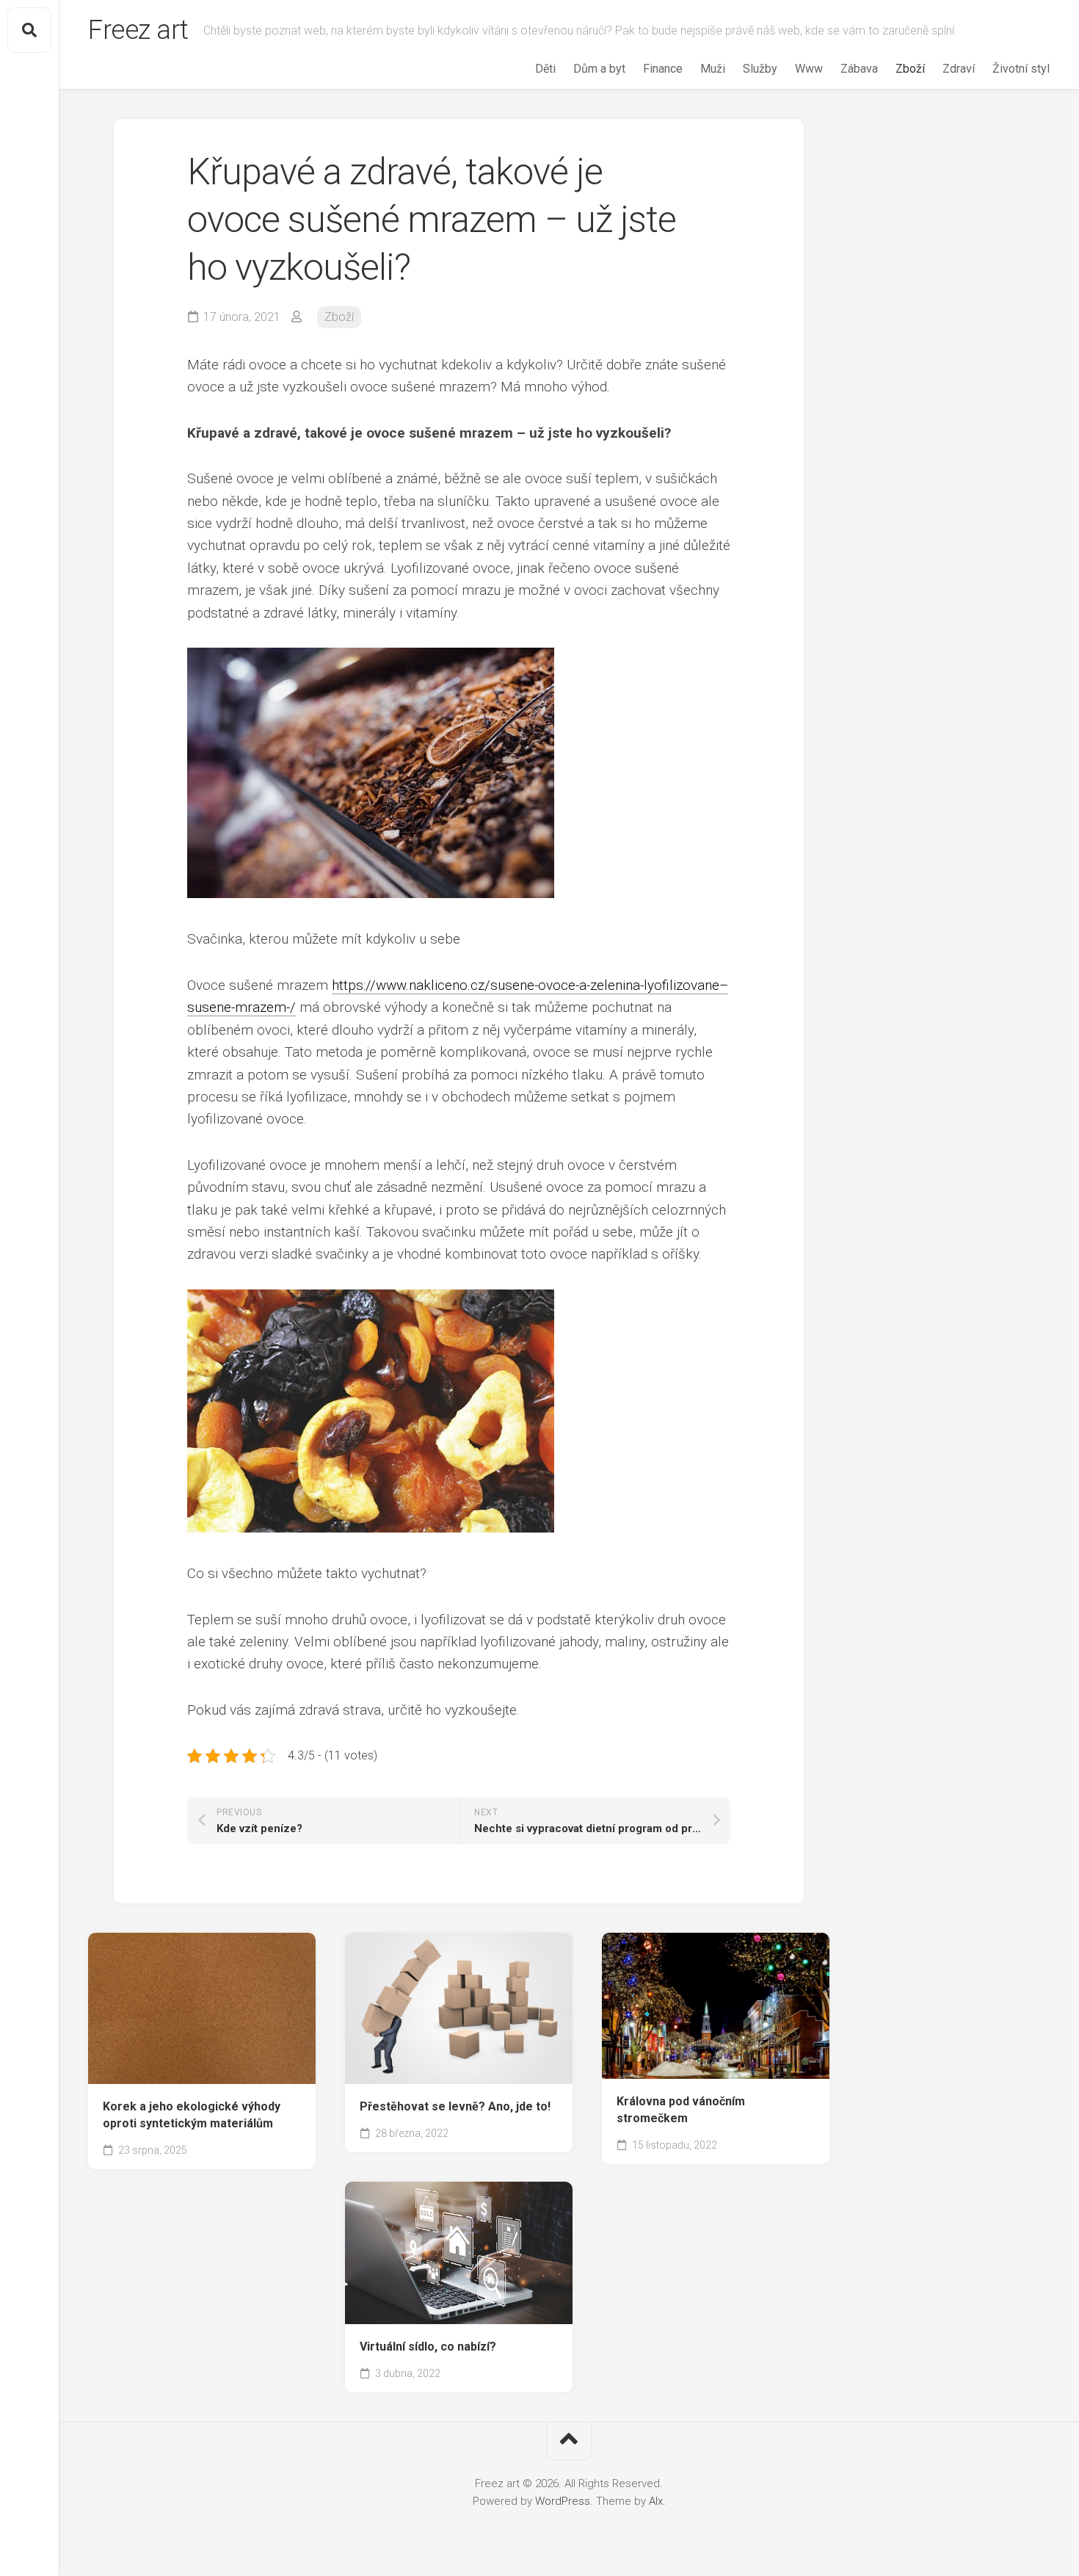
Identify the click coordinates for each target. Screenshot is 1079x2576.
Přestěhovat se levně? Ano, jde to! (455, 2106)
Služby (760, 69)
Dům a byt (599, 69)
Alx (656, 2501)
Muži (713, 69)
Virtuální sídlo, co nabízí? (428, 2347)
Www (809, 69)
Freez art (138, 30)
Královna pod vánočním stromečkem (681, 2110)
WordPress (563, 2501)
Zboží (910, 69)
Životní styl (1021, 69)
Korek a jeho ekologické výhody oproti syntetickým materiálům (192, 2115)
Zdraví (959, 69)
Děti (545, 69)
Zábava (859, 69)
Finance (663, 69)
